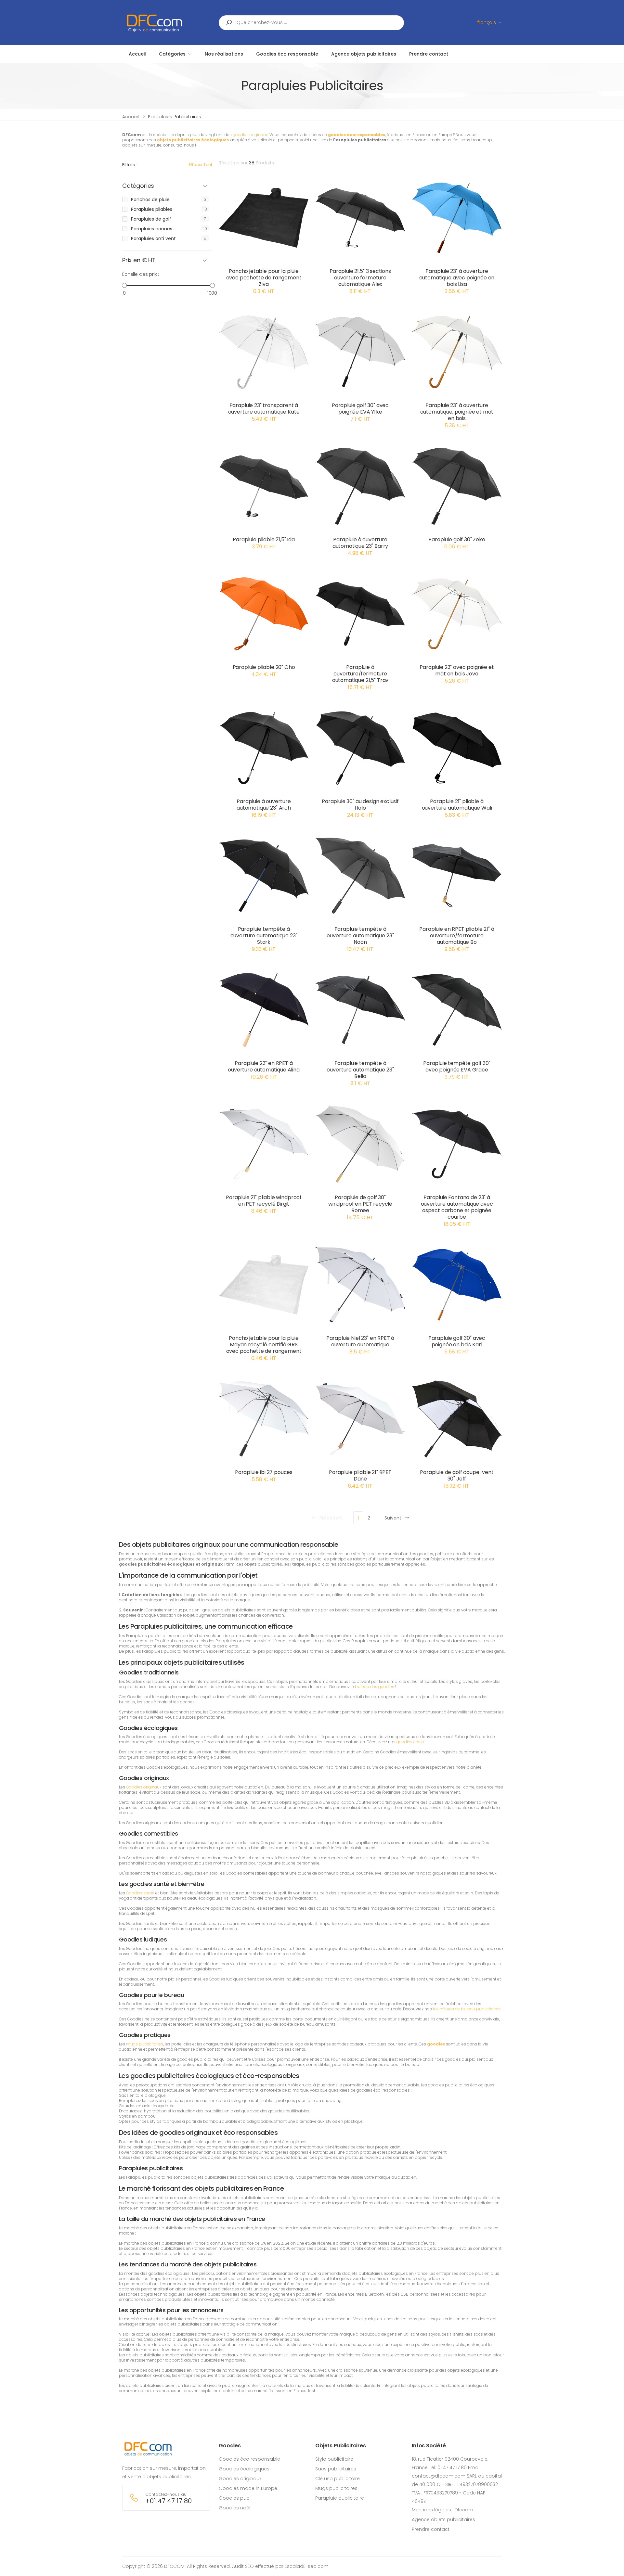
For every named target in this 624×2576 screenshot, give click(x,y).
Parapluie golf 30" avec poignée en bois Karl (457, 1341)
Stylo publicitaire (334, 2459)
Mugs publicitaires (336, 2488)
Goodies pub (234, 2498)
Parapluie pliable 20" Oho (264, 667)
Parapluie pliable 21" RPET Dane (360, 1475)
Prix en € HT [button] (139, 260)
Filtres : (130, 165)
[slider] (124, 285)
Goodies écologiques (244, 2469)
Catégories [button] (138, 186)
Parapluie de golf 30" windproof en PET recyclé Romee (360, 1204)
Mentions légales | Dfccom (442, 2510)
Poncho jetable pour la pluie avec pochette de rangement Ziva (264, 278)
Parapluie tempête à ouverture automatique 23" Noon (360, 936)
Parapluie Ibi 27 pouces (264, 1472)
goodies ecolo (410, 1742)
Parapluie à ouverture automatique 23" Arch (264, 805)
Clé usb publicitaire (338, 2479)
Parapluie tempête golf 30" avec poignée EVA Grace (457, 1066)
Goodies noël (234, 2508)
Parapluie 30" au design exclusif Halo (360, 805)
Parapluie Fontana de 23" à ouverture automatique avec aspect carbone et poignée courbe (457, 1207)
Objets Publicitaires (341, 2446)
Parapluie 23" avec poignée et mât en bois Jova (457, 670)
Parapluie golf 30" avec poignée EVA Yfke (360, 409)
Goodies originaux (144, 1787)
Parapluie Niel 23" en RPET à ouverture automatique (360, 1341)
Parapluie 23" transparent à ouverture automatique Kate (264, 409)
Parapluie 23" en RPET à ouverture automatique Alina (264, 1066)
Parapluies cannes (152, 229)
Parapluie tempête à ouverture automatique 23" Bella (360, 1070)
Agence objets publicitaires (443, 2519)
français (487, 22)
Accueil (130, 117)
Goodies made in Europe (248, 2488)
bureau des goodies (375, 1687)
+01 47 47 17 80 (169, 2501)
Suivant (393, 1518)
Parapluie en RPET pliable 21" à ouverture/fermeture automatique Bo (457, 936)
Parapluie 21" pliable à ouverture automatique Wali (457, 805)
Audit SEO (243, 2566)
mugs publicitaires (145, 2044)
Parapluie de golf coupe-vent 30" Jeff (457, 1475)
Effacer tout (201, 165)
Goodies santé (140, 1893)
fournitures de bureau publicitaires (467, 2009)
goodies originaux (250, 135)
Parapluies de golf (151, 219)
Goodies (230, 2446)
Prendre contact (431, 2529)
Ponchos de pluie (150, 199)
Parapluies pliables (152, 209)
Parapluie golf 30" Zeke (457, 539)
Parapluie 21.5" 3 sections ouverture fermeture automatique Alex (360, 278)
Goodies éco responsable (249, 2459)
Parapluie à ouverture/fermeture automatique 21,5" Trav (360, 674)
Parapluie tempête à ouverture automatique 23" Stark (264, 936)
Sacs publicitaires (336, 2469)
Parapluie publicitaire (340, 2498)
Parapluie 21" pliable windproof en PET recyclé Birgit (264, 1201)
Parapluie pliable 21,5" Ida (264, 539)
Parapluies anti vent (153, 238)
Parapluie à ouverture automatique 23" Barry (360, 543)
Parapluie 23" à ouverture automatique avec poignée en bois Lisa (457, 278)
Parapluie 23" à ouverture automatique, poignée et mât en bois (457, 412)
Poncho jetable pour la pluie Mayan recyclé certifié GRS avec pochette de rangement (264, 1345)
